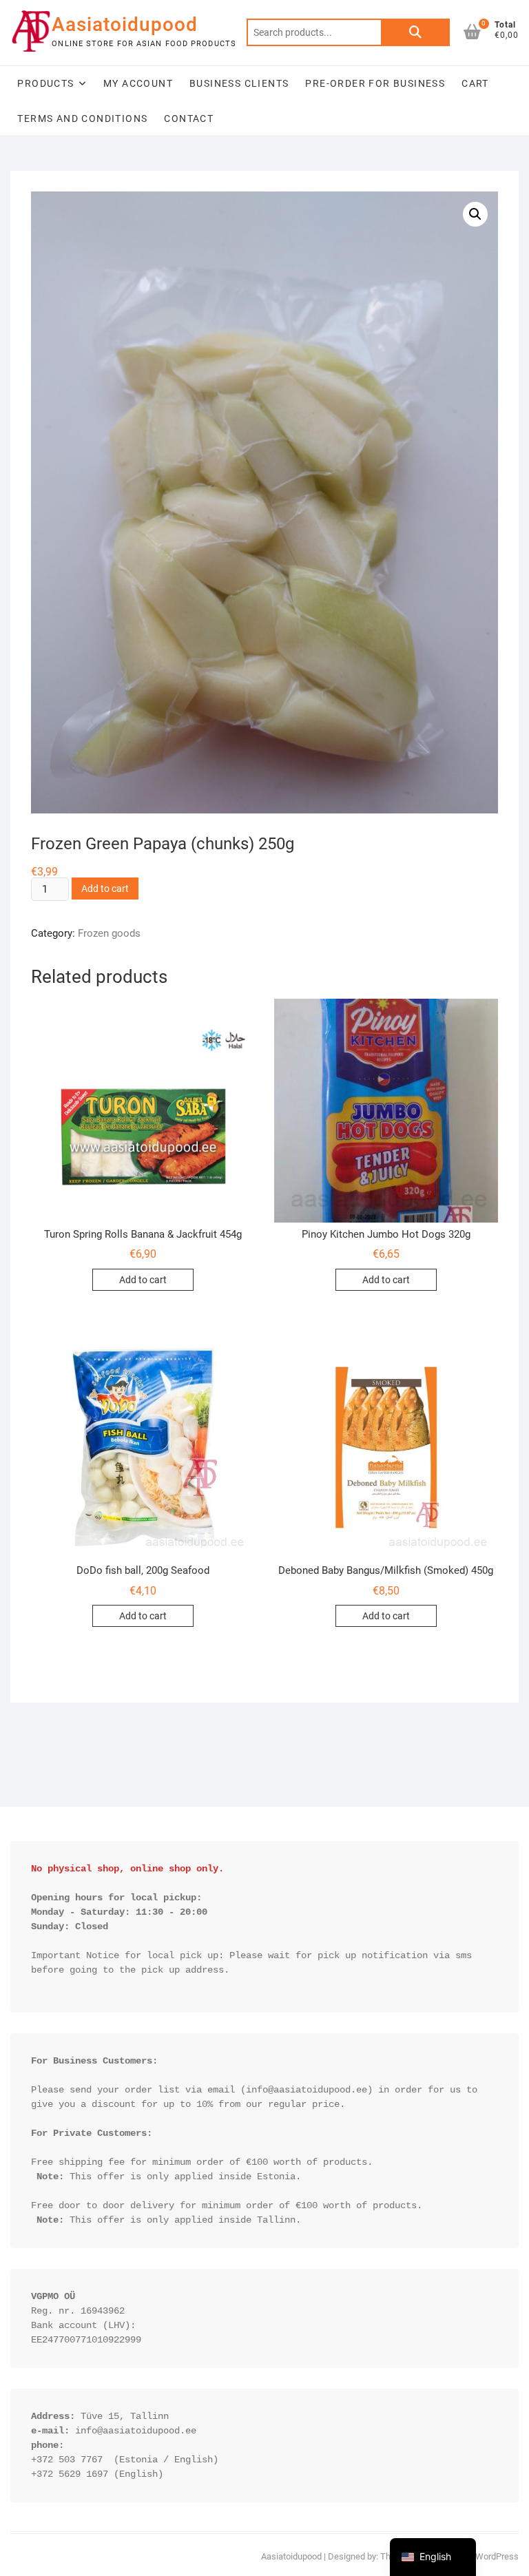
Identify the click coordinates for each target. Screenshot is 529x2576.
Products (45, 83)
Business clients (239, 83)
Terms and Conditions (82, 118)
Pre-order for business (375, 83)
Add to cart (105, 889)
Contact (189, 118)
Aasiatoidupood (125, 24)
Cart (475, 83)
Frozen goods (109, 933)
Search (415, 32)
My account (138, 83)
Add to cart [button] (143, 1280)
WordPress (497, 2556)
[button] (475, 214)
